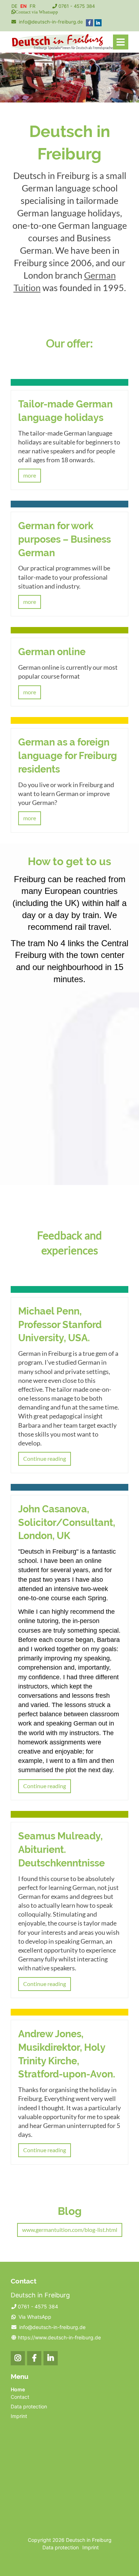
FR (32, 6)
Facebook (34, 2358)
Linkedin (51, 2358)
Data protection (29, 2406)
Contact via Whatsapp (37, 12)
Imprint (19, 2416)
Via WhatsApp (35, 2317)
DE (14, 6)
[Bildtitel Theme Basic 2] (62, 48)
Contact (20, 2397)
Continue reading (45, 1458)
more (30, 475)
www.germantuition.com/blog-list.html (70, 2230)
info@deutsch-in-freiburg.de (51, 22)
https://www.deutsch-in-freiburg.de (59, 2337)
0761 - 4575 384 (77, 6)
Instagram (18, 2358)
